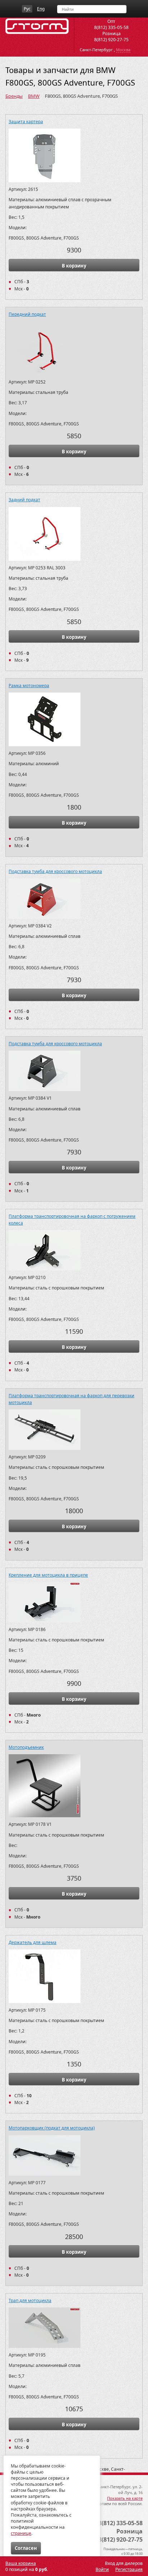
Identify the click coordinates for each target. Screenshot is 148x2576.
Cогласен (26, 2548)
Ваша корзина (21, 2563)
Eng (41, 9)
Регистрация (129, 2569)
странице (21, 2533)
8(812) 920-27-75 (111, 40)
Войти (102, 2569)
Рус (27, 9)
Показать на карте (125, 2498)
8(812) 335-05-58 (111, 27)
